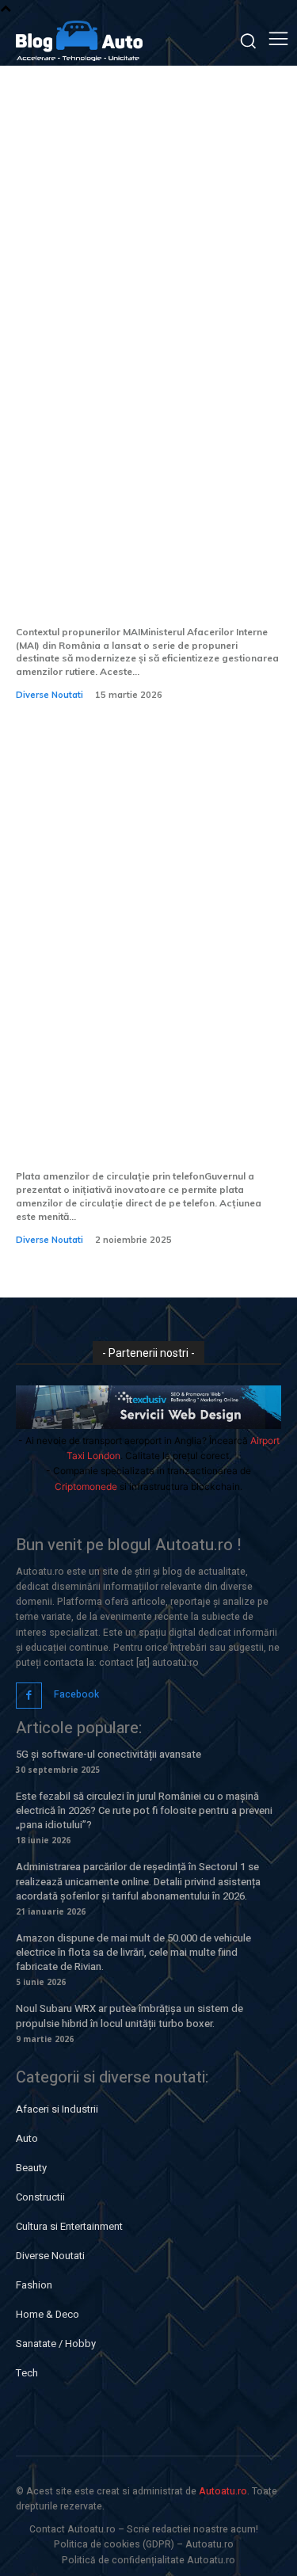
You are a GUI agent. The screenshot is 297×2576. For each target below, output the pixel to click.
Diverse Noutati (49, 695)
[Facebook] (29, 1696)
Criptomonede (86, 1486)
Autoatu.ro (223, 2491)
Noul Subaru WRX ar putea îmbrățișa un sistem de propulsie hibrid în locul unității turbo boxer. (129, 2016)
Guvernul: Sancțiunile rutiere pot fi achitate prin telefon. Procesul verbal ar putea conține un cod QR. (143, 1115)
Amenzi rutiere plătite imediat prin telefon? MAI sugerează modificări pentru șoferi (135, 582)
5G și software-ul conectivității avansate (109, 1754)
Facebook (76, 1694)
